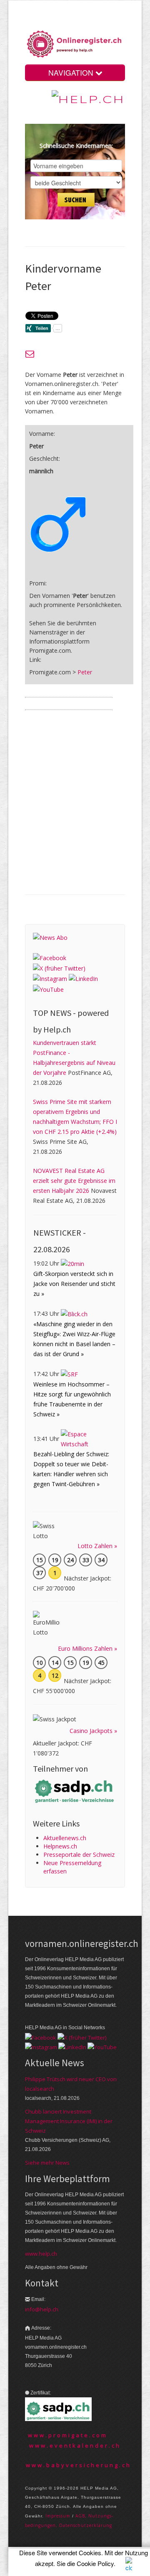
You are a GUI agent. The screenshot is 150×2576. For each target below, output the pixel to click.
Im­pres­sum (58, 2516)
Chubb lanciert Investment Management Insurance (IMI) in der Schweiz (69, 2121)
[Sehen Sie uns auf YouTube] (48, 989)
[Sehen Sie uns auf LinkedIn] (83, 978)
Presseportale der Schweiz (79, 1855)
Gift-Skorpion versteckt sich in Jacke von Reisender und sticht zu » (74, 1284)
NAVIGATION (72, 73)
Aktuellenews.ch (65, 1838)
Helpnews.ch (60, 1846)
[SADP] (75, 1791)
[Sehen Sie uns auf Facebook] (50, 957)
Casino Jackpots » (93, 1731)
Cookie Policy (95, 2563)
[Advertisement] (75, 809)
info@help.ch (42, 2309)
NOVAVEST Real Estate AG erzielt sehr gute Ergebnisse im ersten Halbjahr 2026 (74, 1181)
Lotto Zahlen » (97, 1546)
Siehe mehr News (47, 2163)
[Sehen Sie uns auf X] (59, 968)
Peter (85, 672)
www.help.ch (41, 2254)
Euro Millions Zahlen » (87, 1648)
